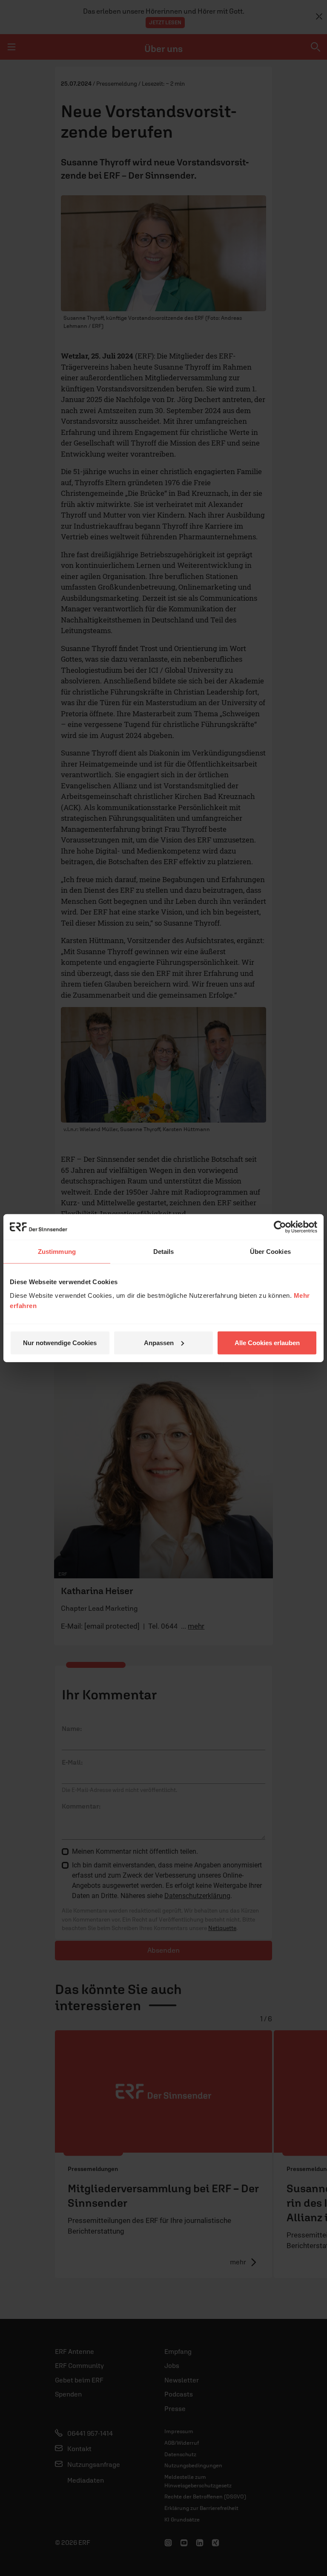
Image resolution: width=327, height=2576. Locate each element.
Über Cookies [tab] (270, 1252)
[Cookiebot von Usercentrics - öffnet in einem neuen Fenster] (280, 1227)
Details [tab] (164, 1252)
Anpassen (159, 1342)
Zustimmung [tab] (57, 1252)
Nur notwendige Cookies (60, 1342)
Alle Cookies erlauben (267, 1342)
